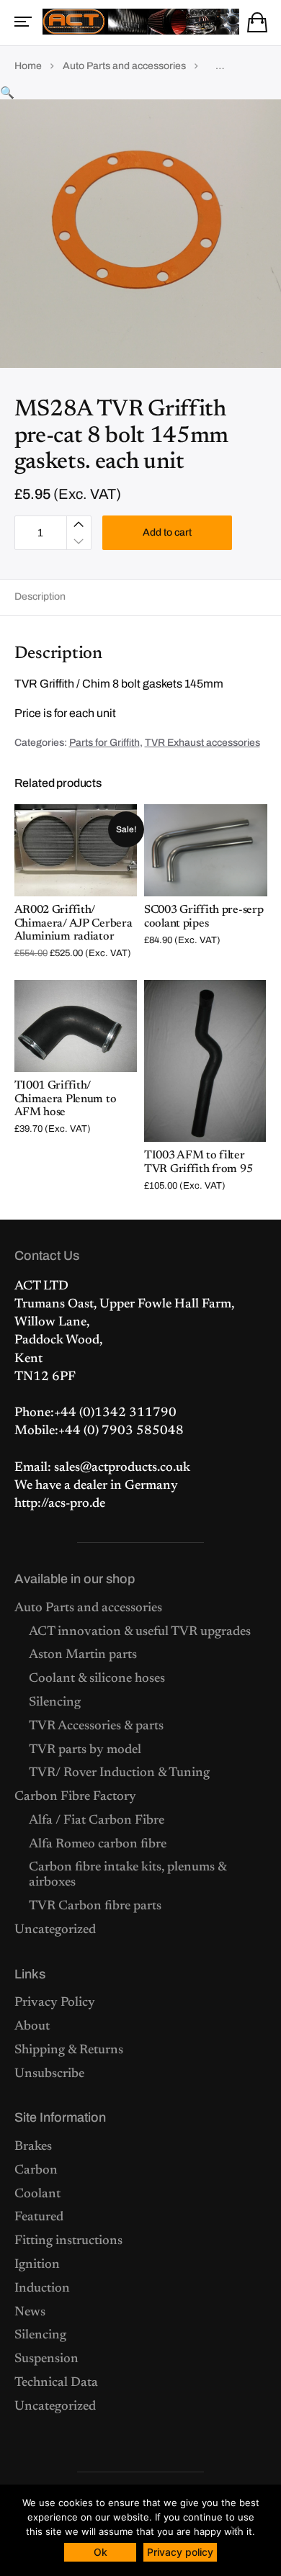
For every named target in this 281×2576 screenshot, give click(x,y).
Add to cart (167, 532)
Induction (42, 2289)
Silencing (55, 1703)
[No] (234, 2530)
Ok (101, 2552)
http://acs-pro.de (60, 1504)
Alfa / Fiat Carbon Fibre (97, 1821)
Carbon (36, 2171)
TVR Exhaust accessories (202, 743)
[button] (7, 93)
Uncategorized (55, 1930)
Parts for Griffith (104, 743)
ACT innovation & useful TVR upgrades (140, 1632)
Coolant (37, 2194)
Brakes (33, 2147)
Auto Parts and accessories (124, 66)
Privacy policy (180, 2552)
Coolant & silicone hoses (97, 1679)
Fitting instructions (68, 2241)
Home (28, 66)
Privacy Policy (55, 2003)
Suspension (46, 2359)
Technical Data (56, 2383)
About (32, 2027)
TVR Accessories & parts (96, 1726)
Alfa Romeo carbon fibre (98, 1845)
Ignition (37, 2265)
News (30, 2312)
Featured (39, 2217)
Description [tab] (40, 596)
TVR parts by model (85, 1750)
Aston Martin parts (83, 1655)
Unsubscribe (49, 2074)
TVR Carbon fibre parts (95, 1906)
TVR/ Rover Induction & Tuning (119, 1773)
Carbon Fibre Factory (75, 1797)
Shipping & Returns (69, 2050)
